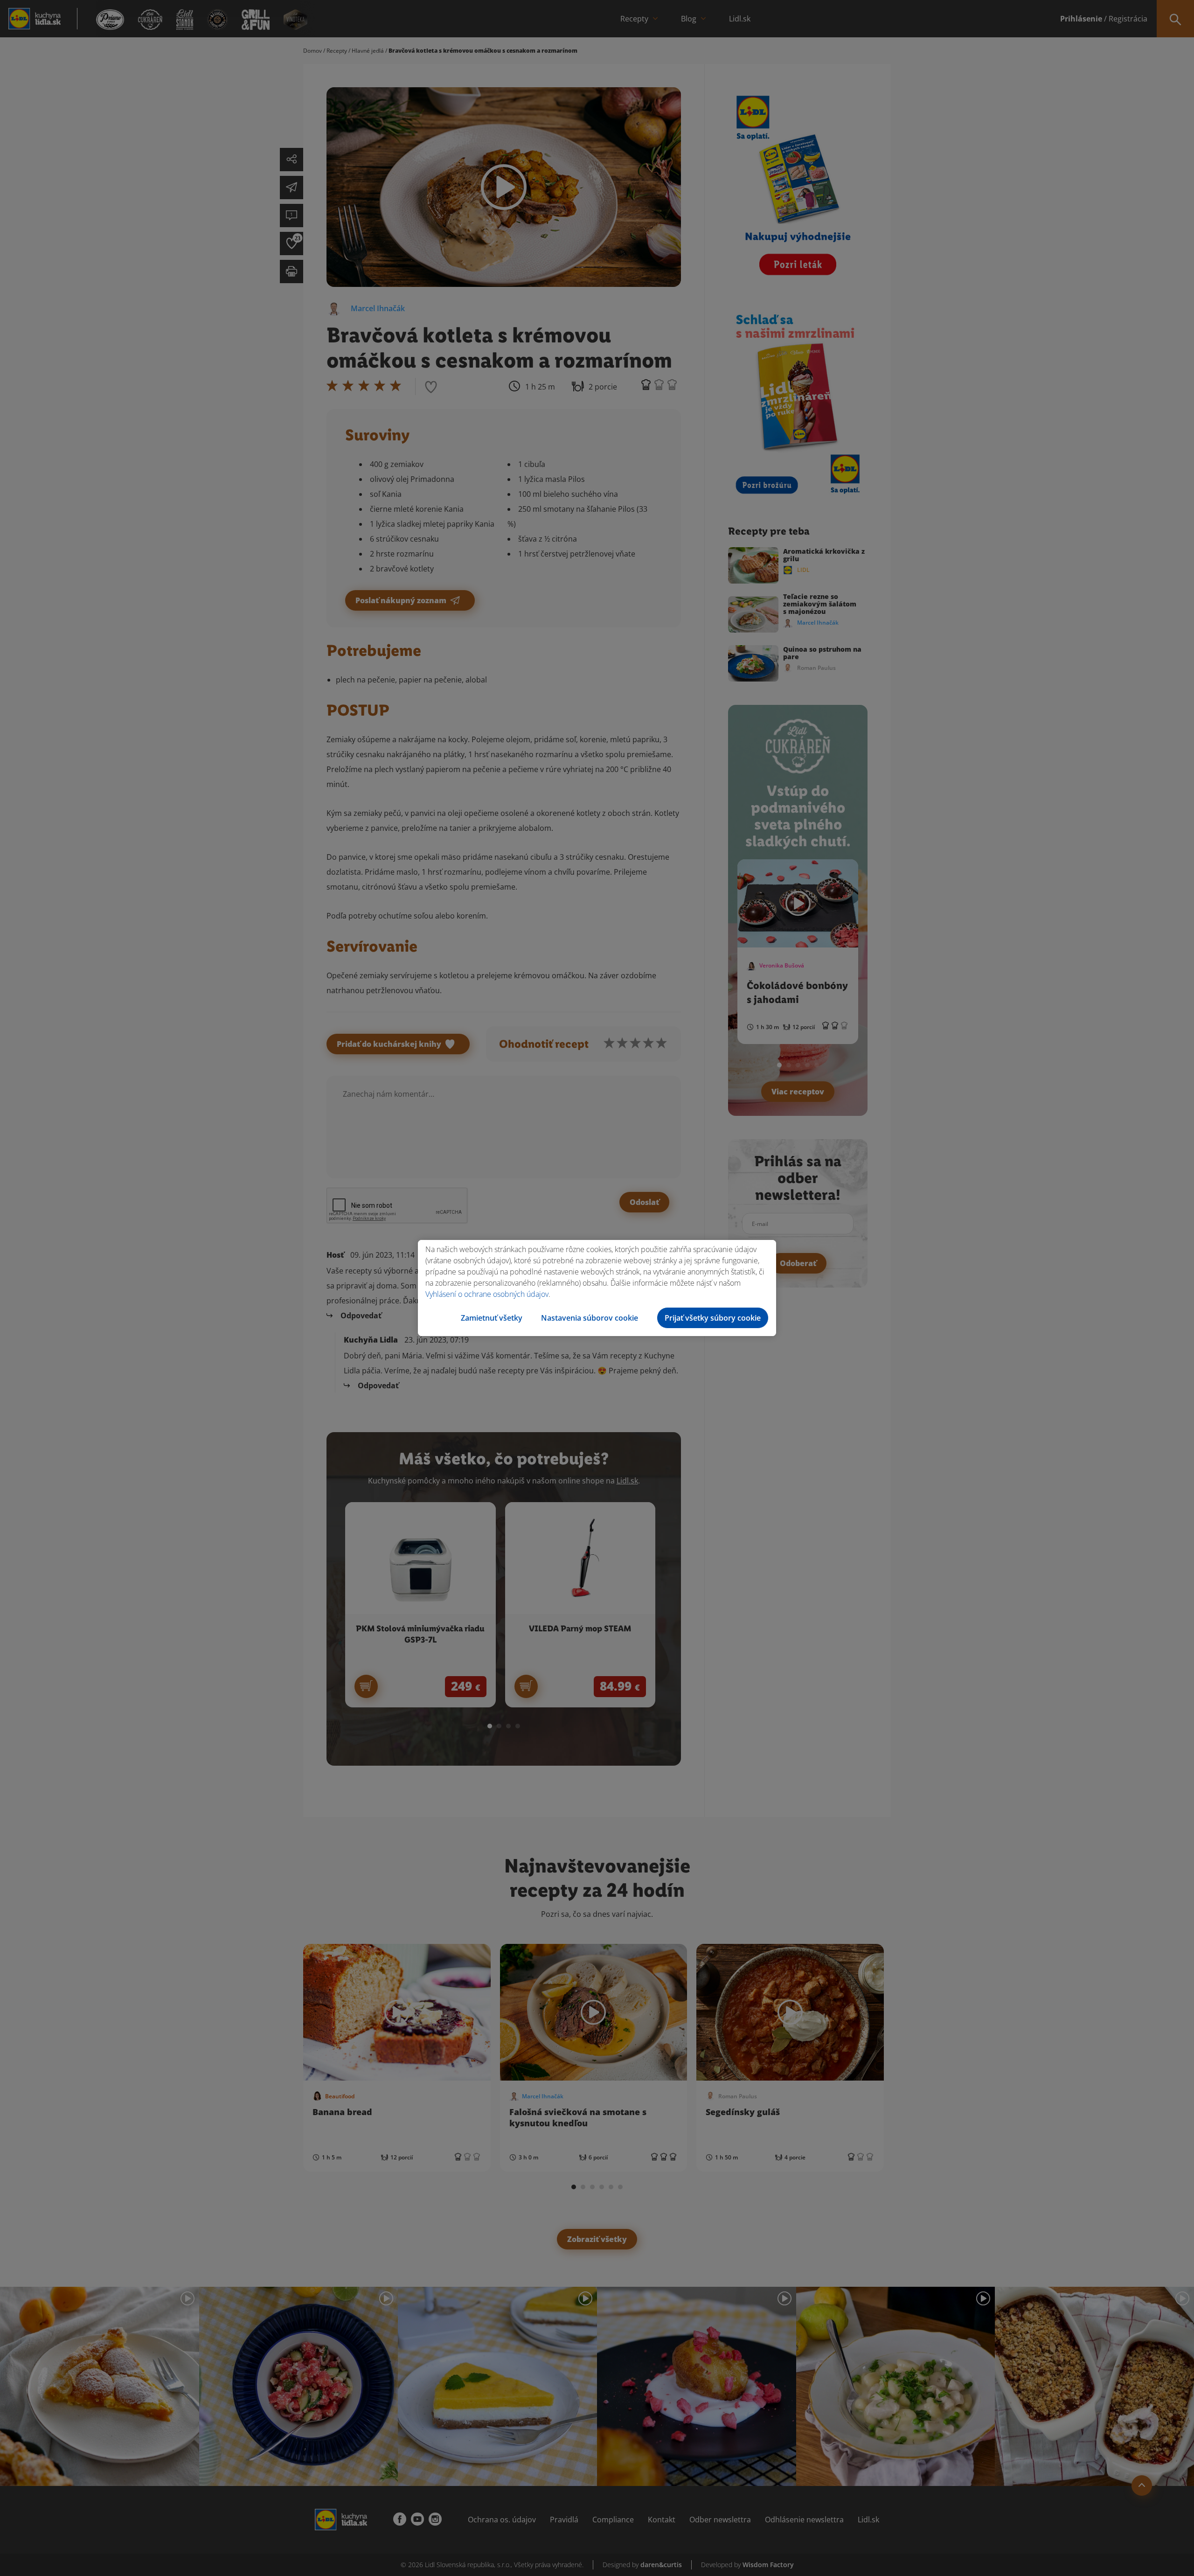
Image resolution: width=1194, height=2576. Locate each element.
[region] (597, 1288)
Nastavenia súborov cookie (590, 1318)
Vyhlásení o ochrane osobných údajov (487, 1294)
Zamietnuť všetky (492, 1318)
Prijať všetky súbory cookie (713, 1318)
